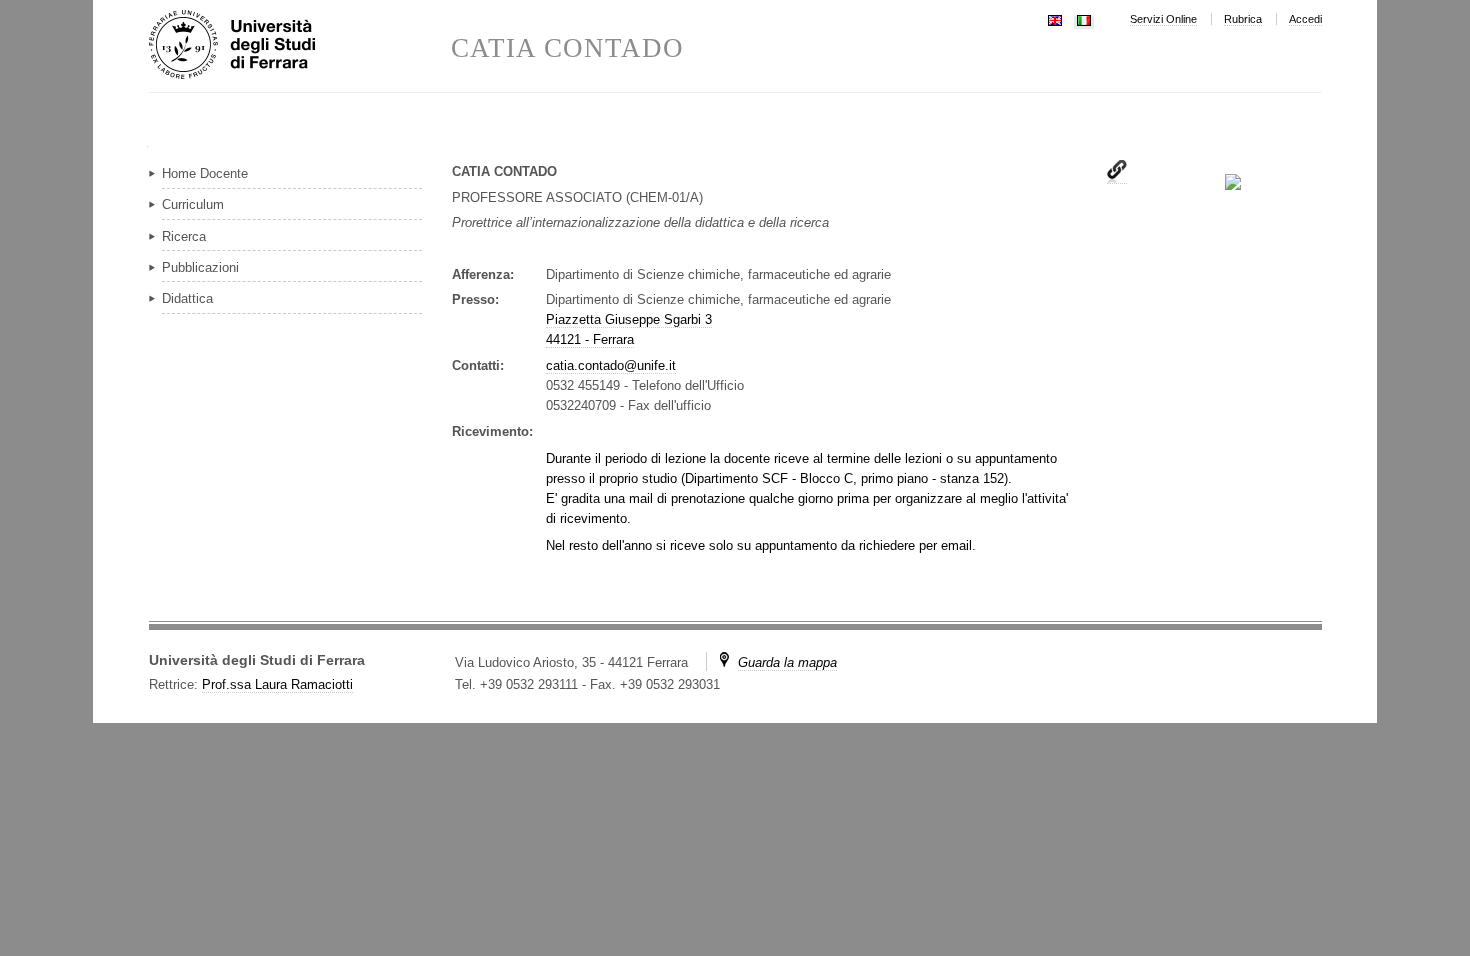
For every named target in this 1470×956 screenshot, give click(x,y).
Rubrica (1243, 19)
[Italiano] (1084, 18)
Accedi (1305, 19)
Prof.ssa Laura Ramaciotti (277, 684)
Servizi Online (1163, 19)
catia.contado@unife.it (611, 365)
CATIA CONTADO (568, 48)
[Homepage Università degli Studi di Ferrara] (300, 46)
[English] (1055, 18)
